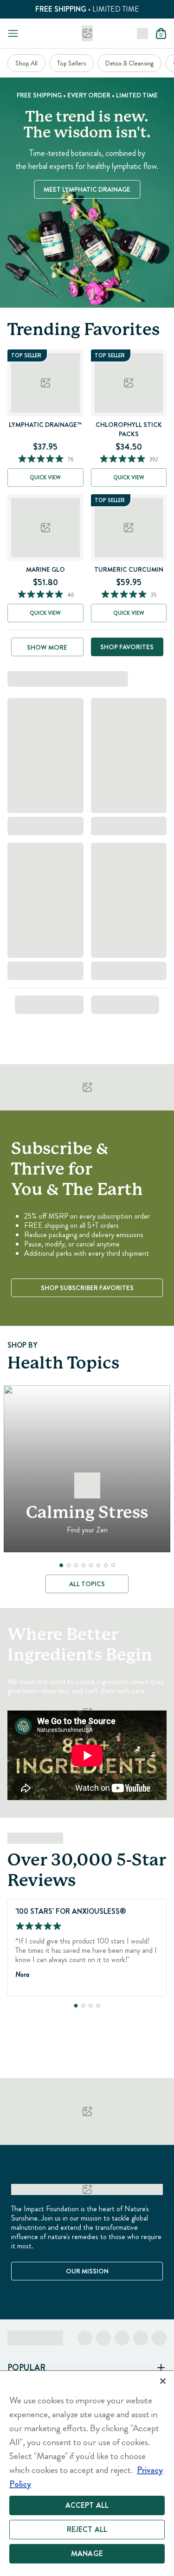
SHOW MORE (47, 647)
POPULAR (26, 2368)
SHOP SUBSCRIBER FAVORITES (87, 1288)
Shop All (26, 63)
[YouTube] (159, 2338)
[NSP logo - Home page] (87, 33)
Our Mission (87, 2271)
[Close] (163, 2381)
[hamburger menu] (13, 33)
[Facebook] (85, 2338)
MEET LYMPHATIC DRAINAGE (87, 189)
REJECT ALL (87, 2529)
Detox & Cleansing (129, 63)
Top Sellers (71, 63)
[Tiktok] (122, 2338)
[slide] (61, 1565)
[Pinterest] (141, 2338)
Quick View (45, 478)
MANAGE (87, 2553)
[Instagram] (103, 2338)
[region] (87, 2473)
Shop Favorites (127, 647)
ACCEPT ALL (87, 2505)
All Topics (87, 1584)
